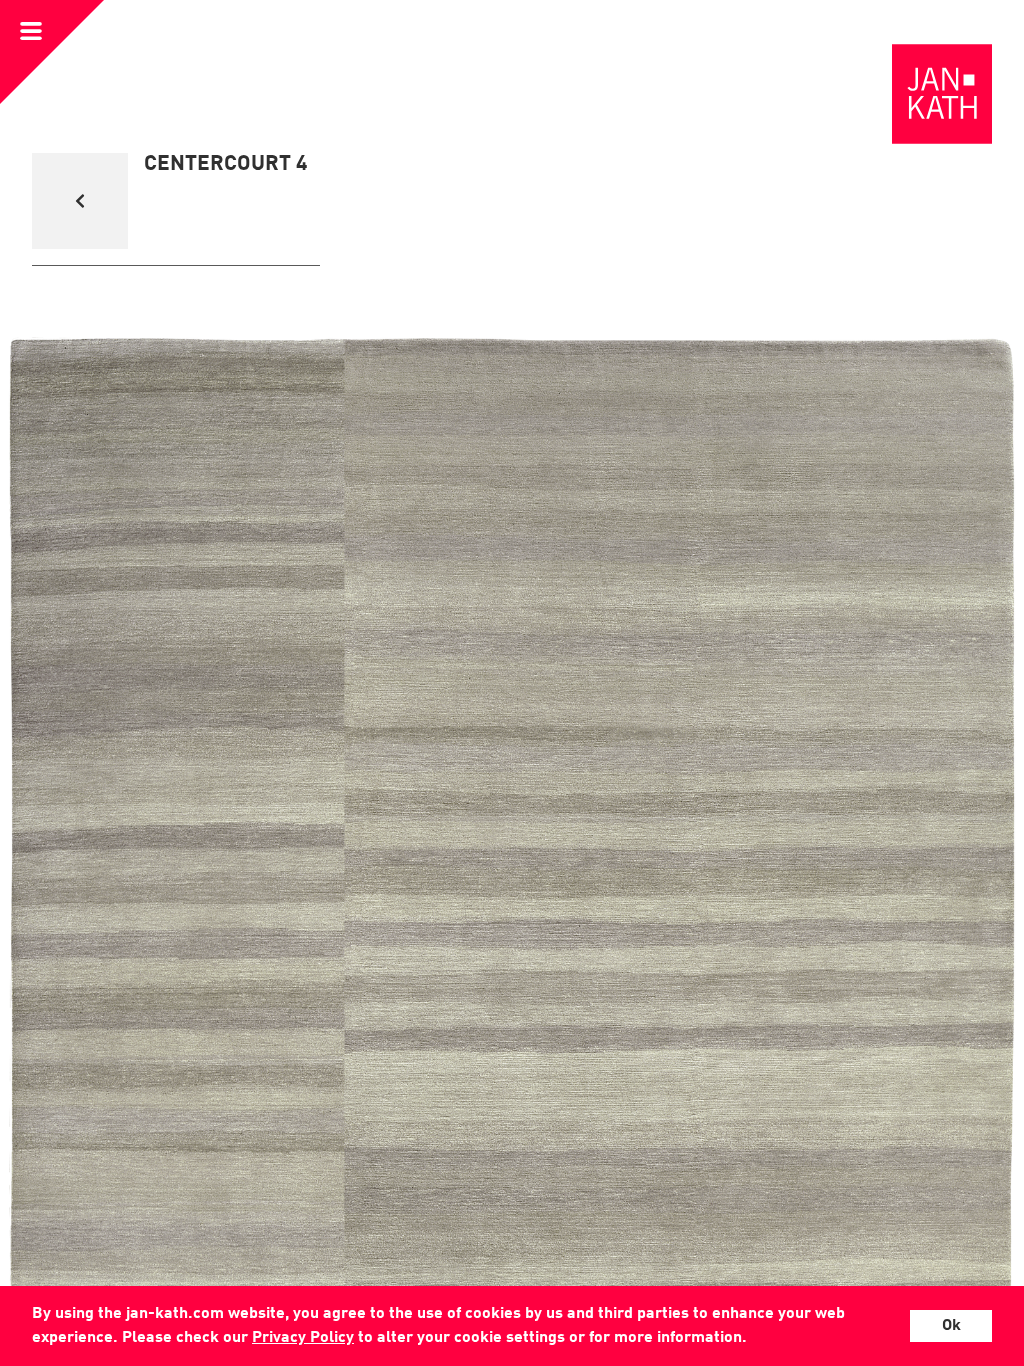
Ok (951, 1326)
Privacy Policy (303, 1338)
